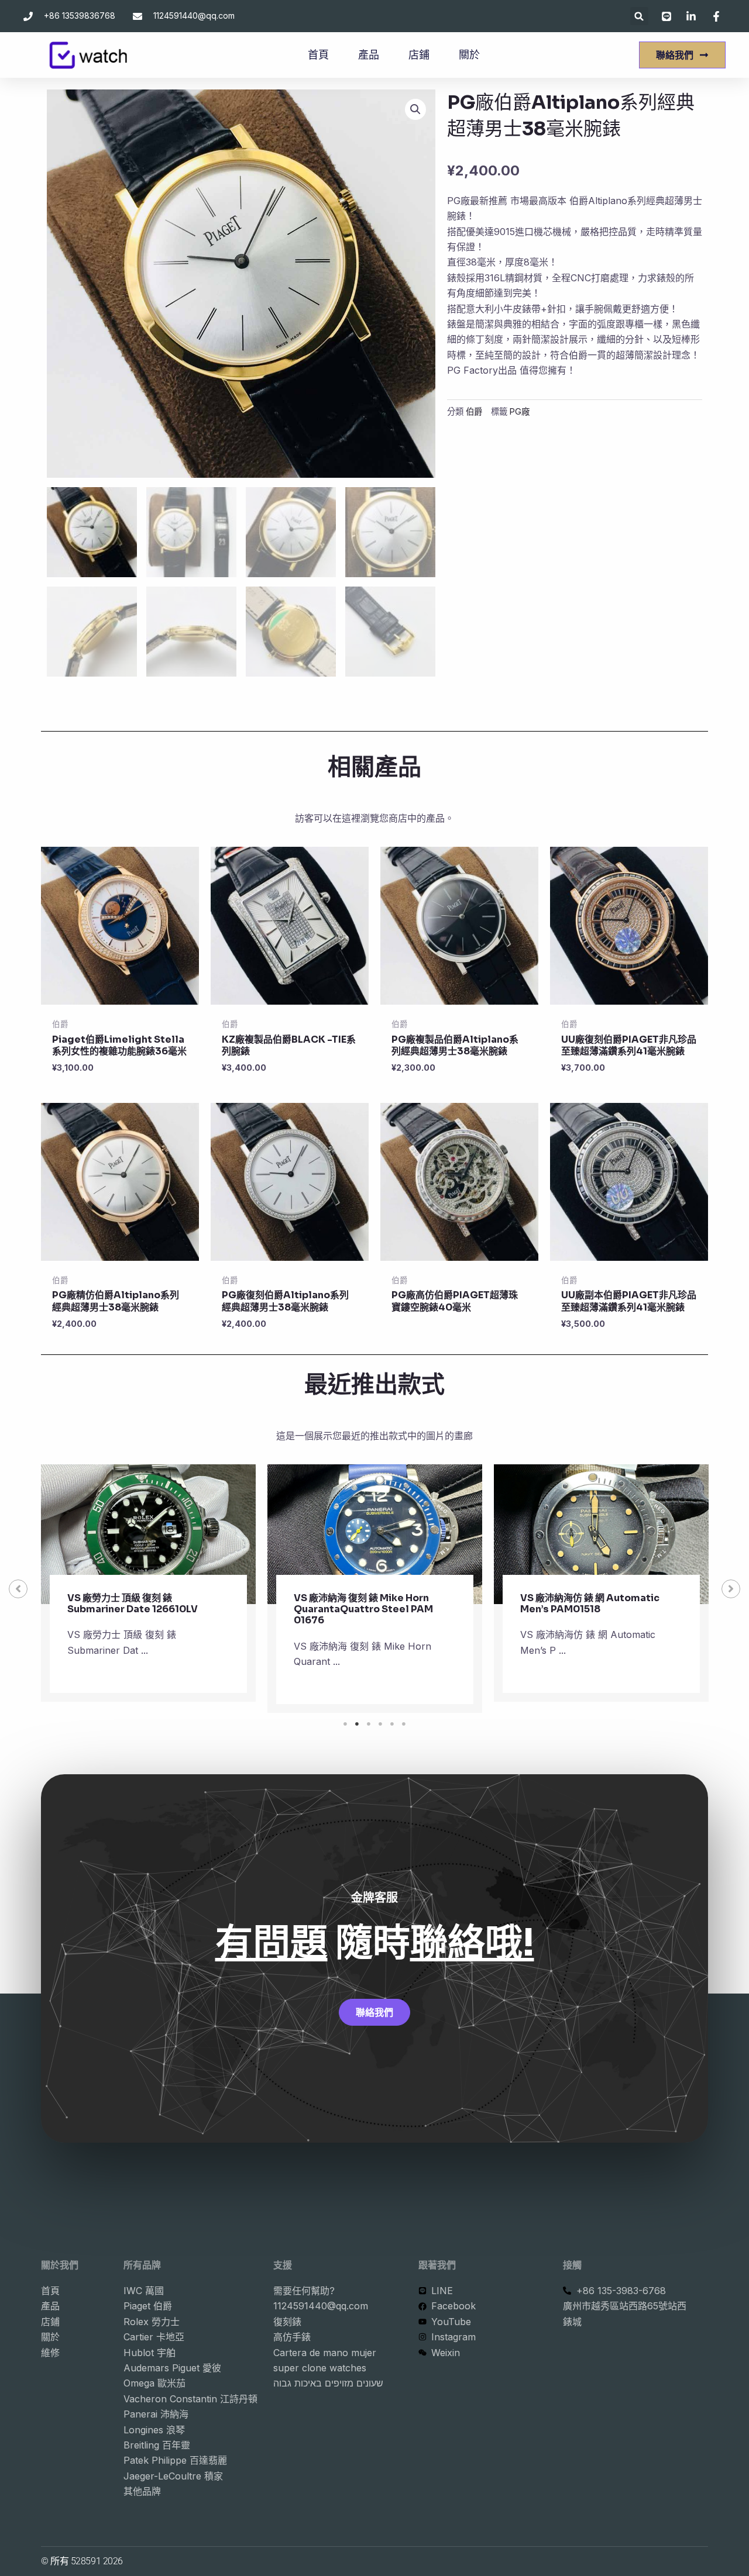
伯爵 (474, 411)
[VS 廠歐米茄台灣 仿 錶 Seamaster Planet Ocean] (601, 1534)
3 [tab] (369, 1724)
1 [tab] (345, 1724)
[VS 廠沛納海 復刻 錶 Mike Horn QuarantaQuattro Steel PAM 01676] (148, 1534)
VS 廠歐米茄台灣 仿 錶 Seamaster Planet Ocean (595, 1603)
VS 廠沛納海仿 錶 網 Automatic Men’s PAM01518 (363, 1603)
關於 (469, 55)
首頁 (318, 55)
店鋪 (419, 55)
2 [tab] (357, 1724)
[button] (639, 16)
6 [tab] (404, 1724)
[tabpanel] (148, 1589)
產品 (369, 55)
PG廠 (520, 411)
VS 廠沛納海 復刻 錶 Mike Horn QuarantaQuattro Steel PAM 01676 (137, 1609)
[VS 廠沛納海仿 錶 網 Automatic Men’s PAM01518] (375, 1534)
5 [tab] (392, 1724)
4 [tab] (380, 1724)
